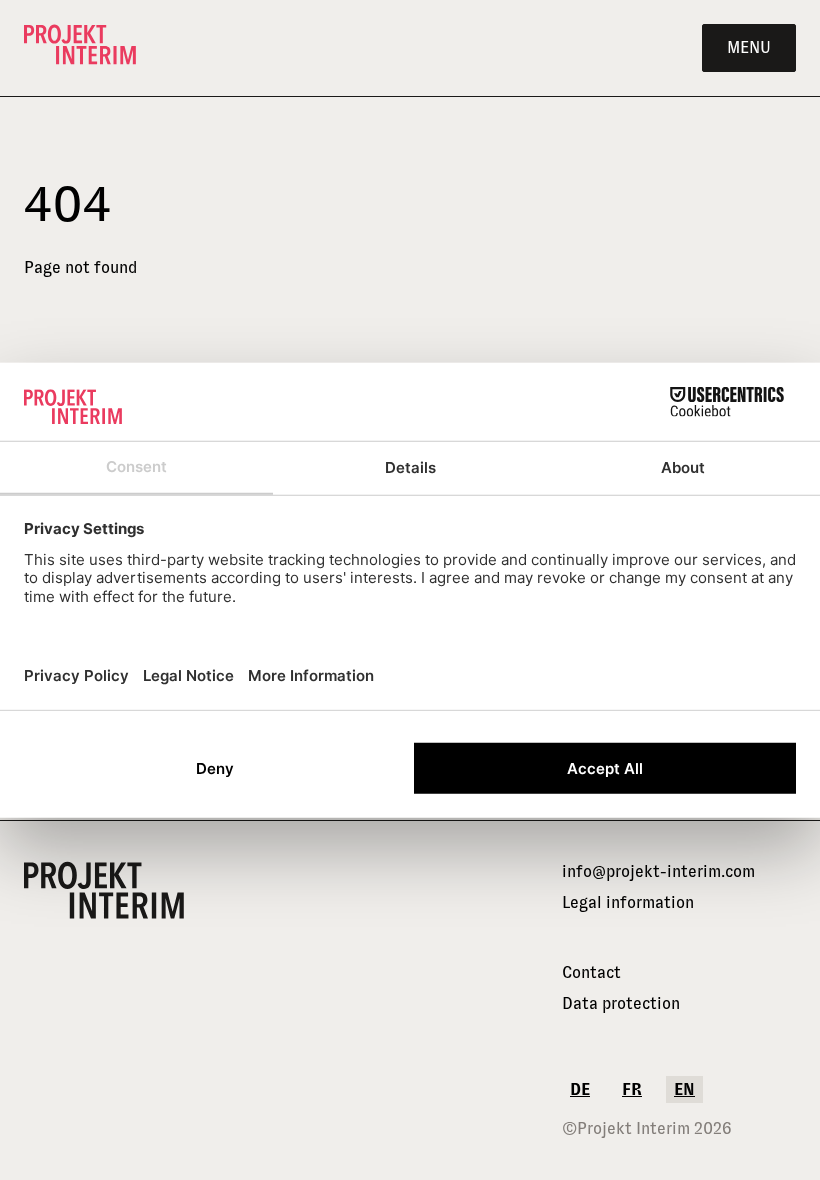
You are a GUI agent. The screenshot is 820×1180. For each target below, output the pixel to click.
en (684, 1089)
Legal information (628, 902)
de (580, 1089)
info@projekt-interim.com (658, 871)
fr (632, 1089)
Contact (591, 972)
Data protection (621, 1003)
